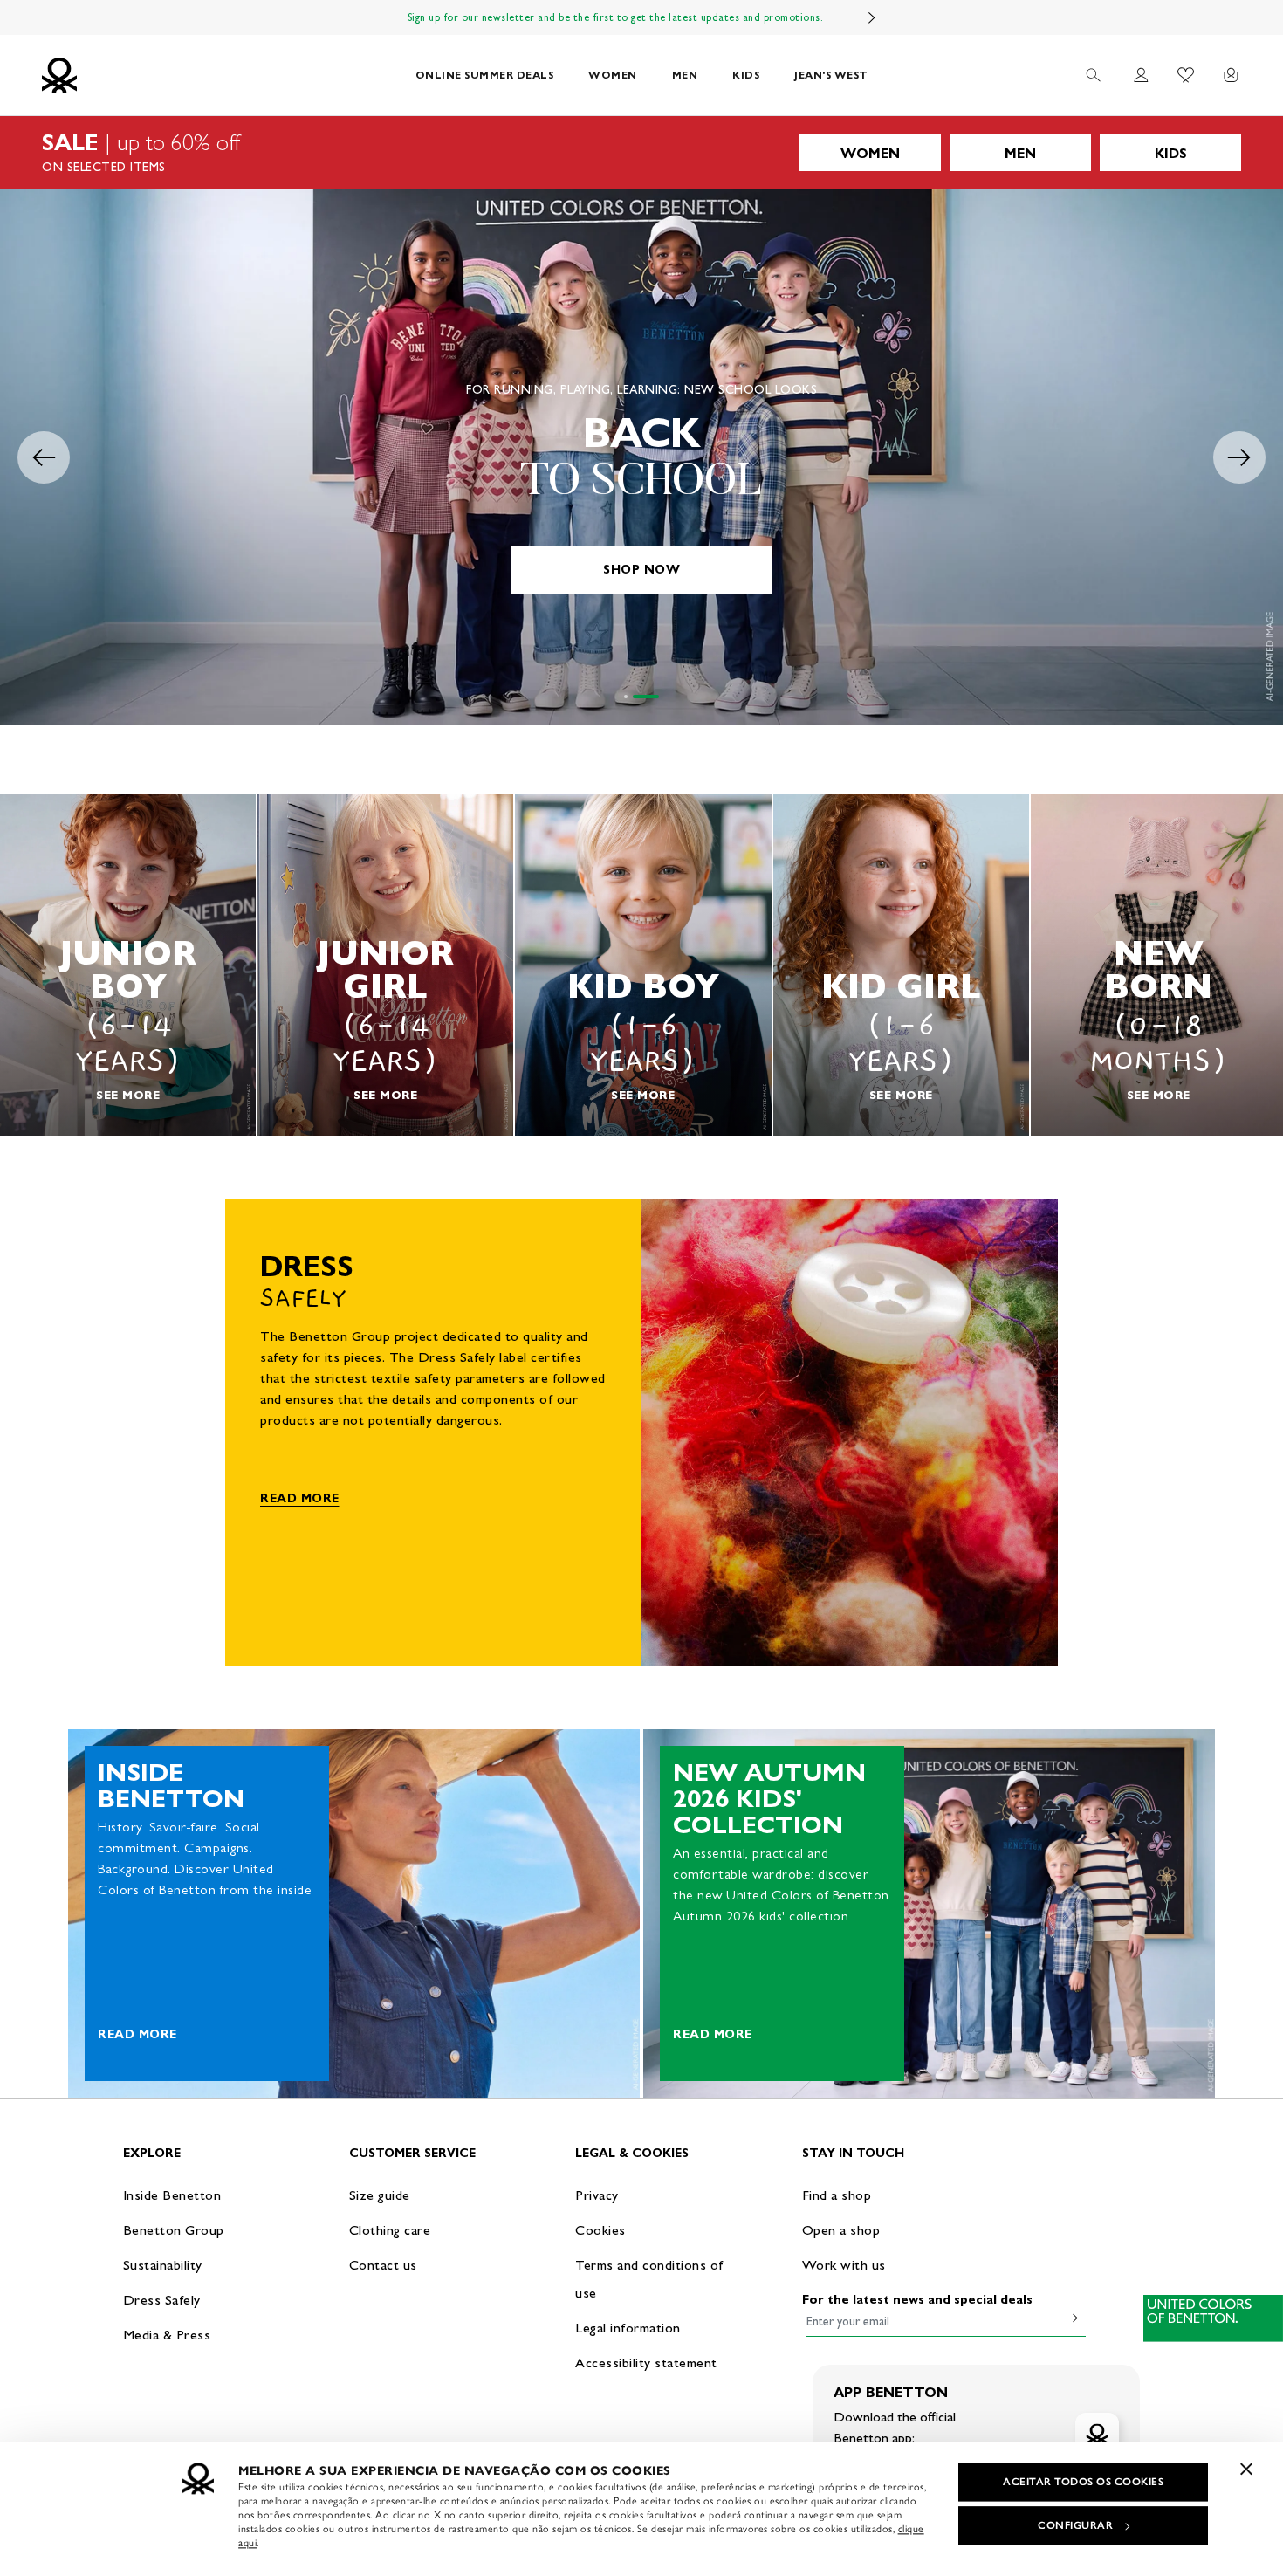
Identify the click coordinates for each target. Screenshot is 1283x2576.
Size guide (380, 2195)
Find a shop (837, 2195)
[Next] (872, 17)
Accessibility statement (646, 2363)
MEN (685, 75)
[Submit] (1072, 2318)
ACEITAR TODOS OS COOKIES (1083, 2482)
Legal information (628, 2328)
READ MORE (300, 1498)
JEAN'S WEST (831, 75)
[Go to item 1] (637, 697)
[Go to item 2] (657, 697)
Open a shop (841, 2230)
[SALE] (641, 153)
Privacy (597, 2195)
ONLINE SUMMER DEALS (485, 75)
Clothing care (390, 2230)
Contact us (383, 2265)
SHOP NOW (641, 570)
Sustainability (163, 2265)
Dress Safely (162, 2300)
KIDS (746, 75)
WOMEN (613, 75)
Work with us (844, 2265)
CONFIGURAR (1075, 2525)
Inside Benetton (172, 2195)
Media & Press (167, 2335)
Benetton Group (174, 2230)
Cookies (600, 2230)
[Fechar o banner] (1246, 2469)
